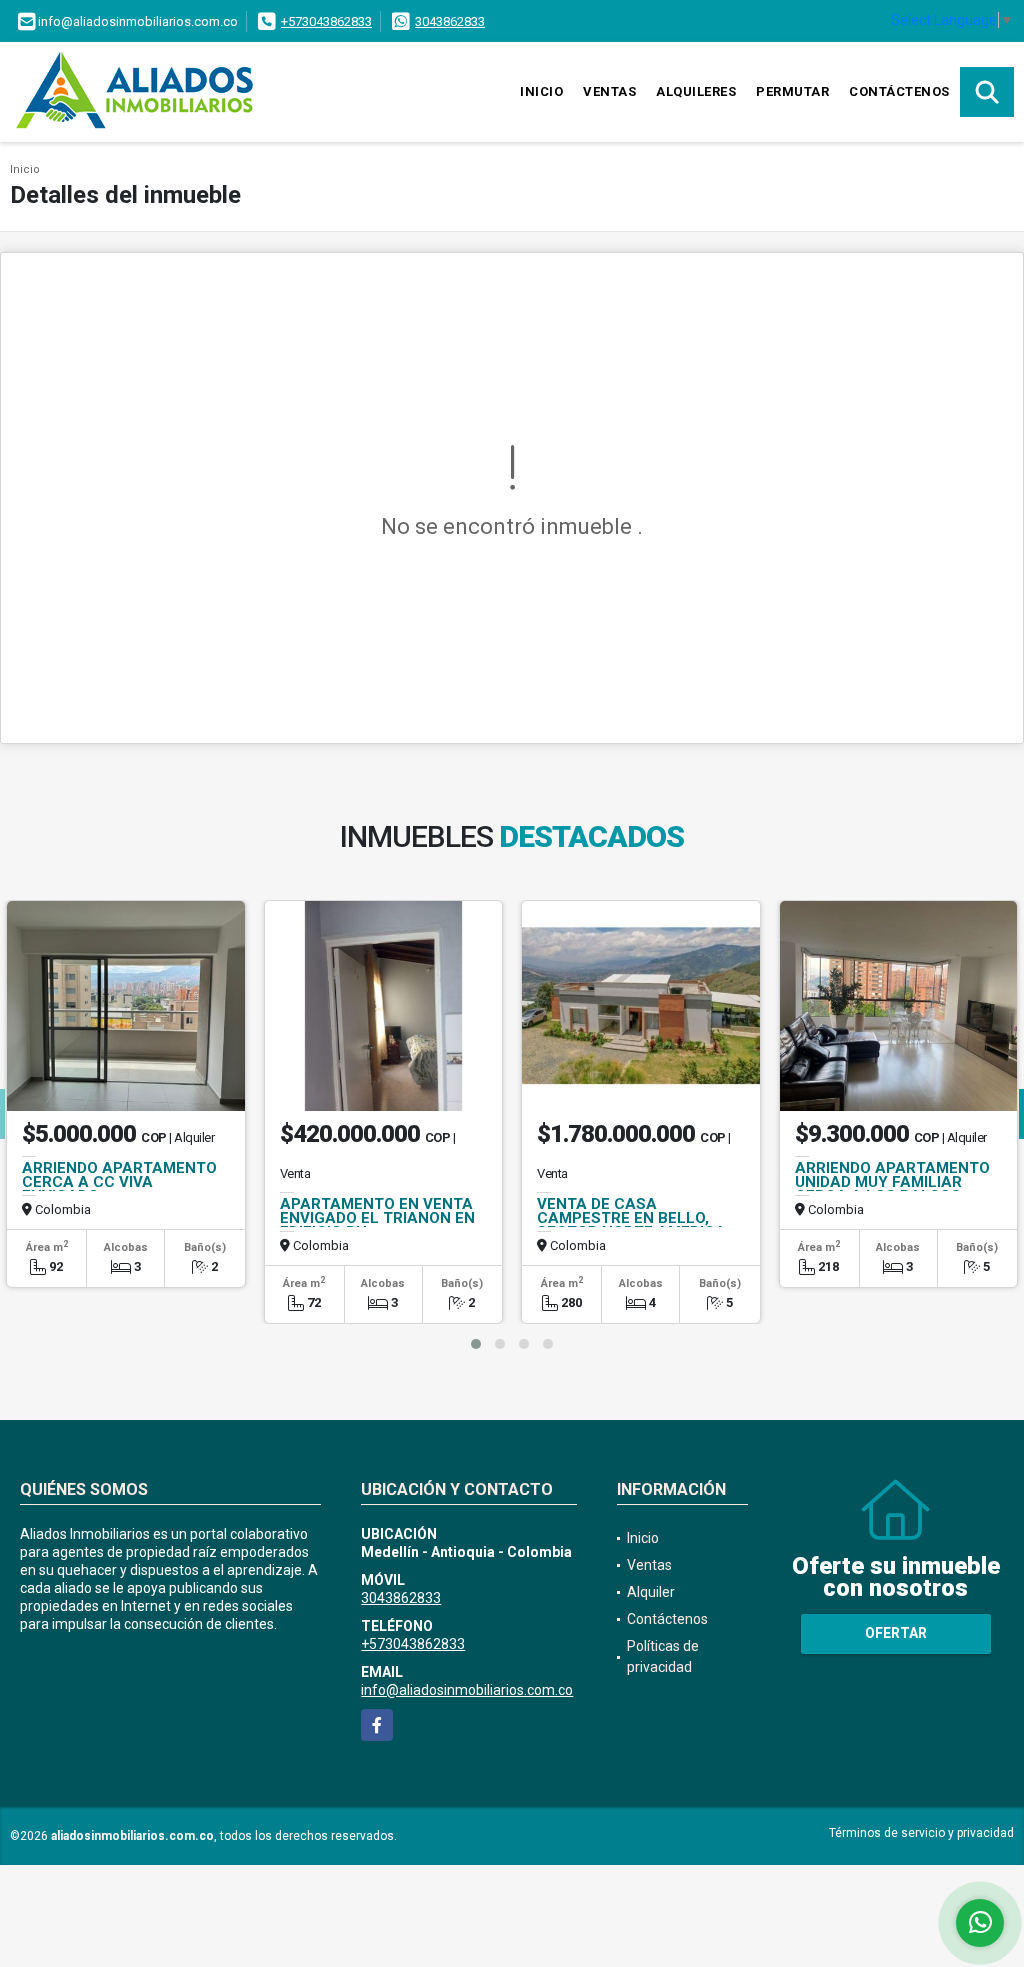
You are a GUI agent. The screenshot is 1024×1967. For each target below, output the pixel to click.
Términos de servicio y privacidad (921, 1833)
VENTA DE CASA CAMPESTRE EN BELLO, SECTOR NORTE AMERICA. (633, 1218)
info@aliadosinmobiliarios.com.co (467, 1690)
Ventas (609, 91)
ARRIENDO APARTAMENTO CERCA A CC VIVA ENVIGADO (119, 1182)
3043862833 (450, 21)
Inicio (541, 91)
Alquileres (696, 91)
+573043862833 (326, 21)
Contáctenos (899, 91)
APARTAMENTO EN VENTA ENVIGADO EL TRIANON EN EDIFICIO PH (377, 1218)
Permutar (792, 91)
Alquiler (651, 1592)
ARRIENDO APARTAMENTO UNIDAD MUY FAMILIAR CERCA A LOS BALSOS (892, 1182)
